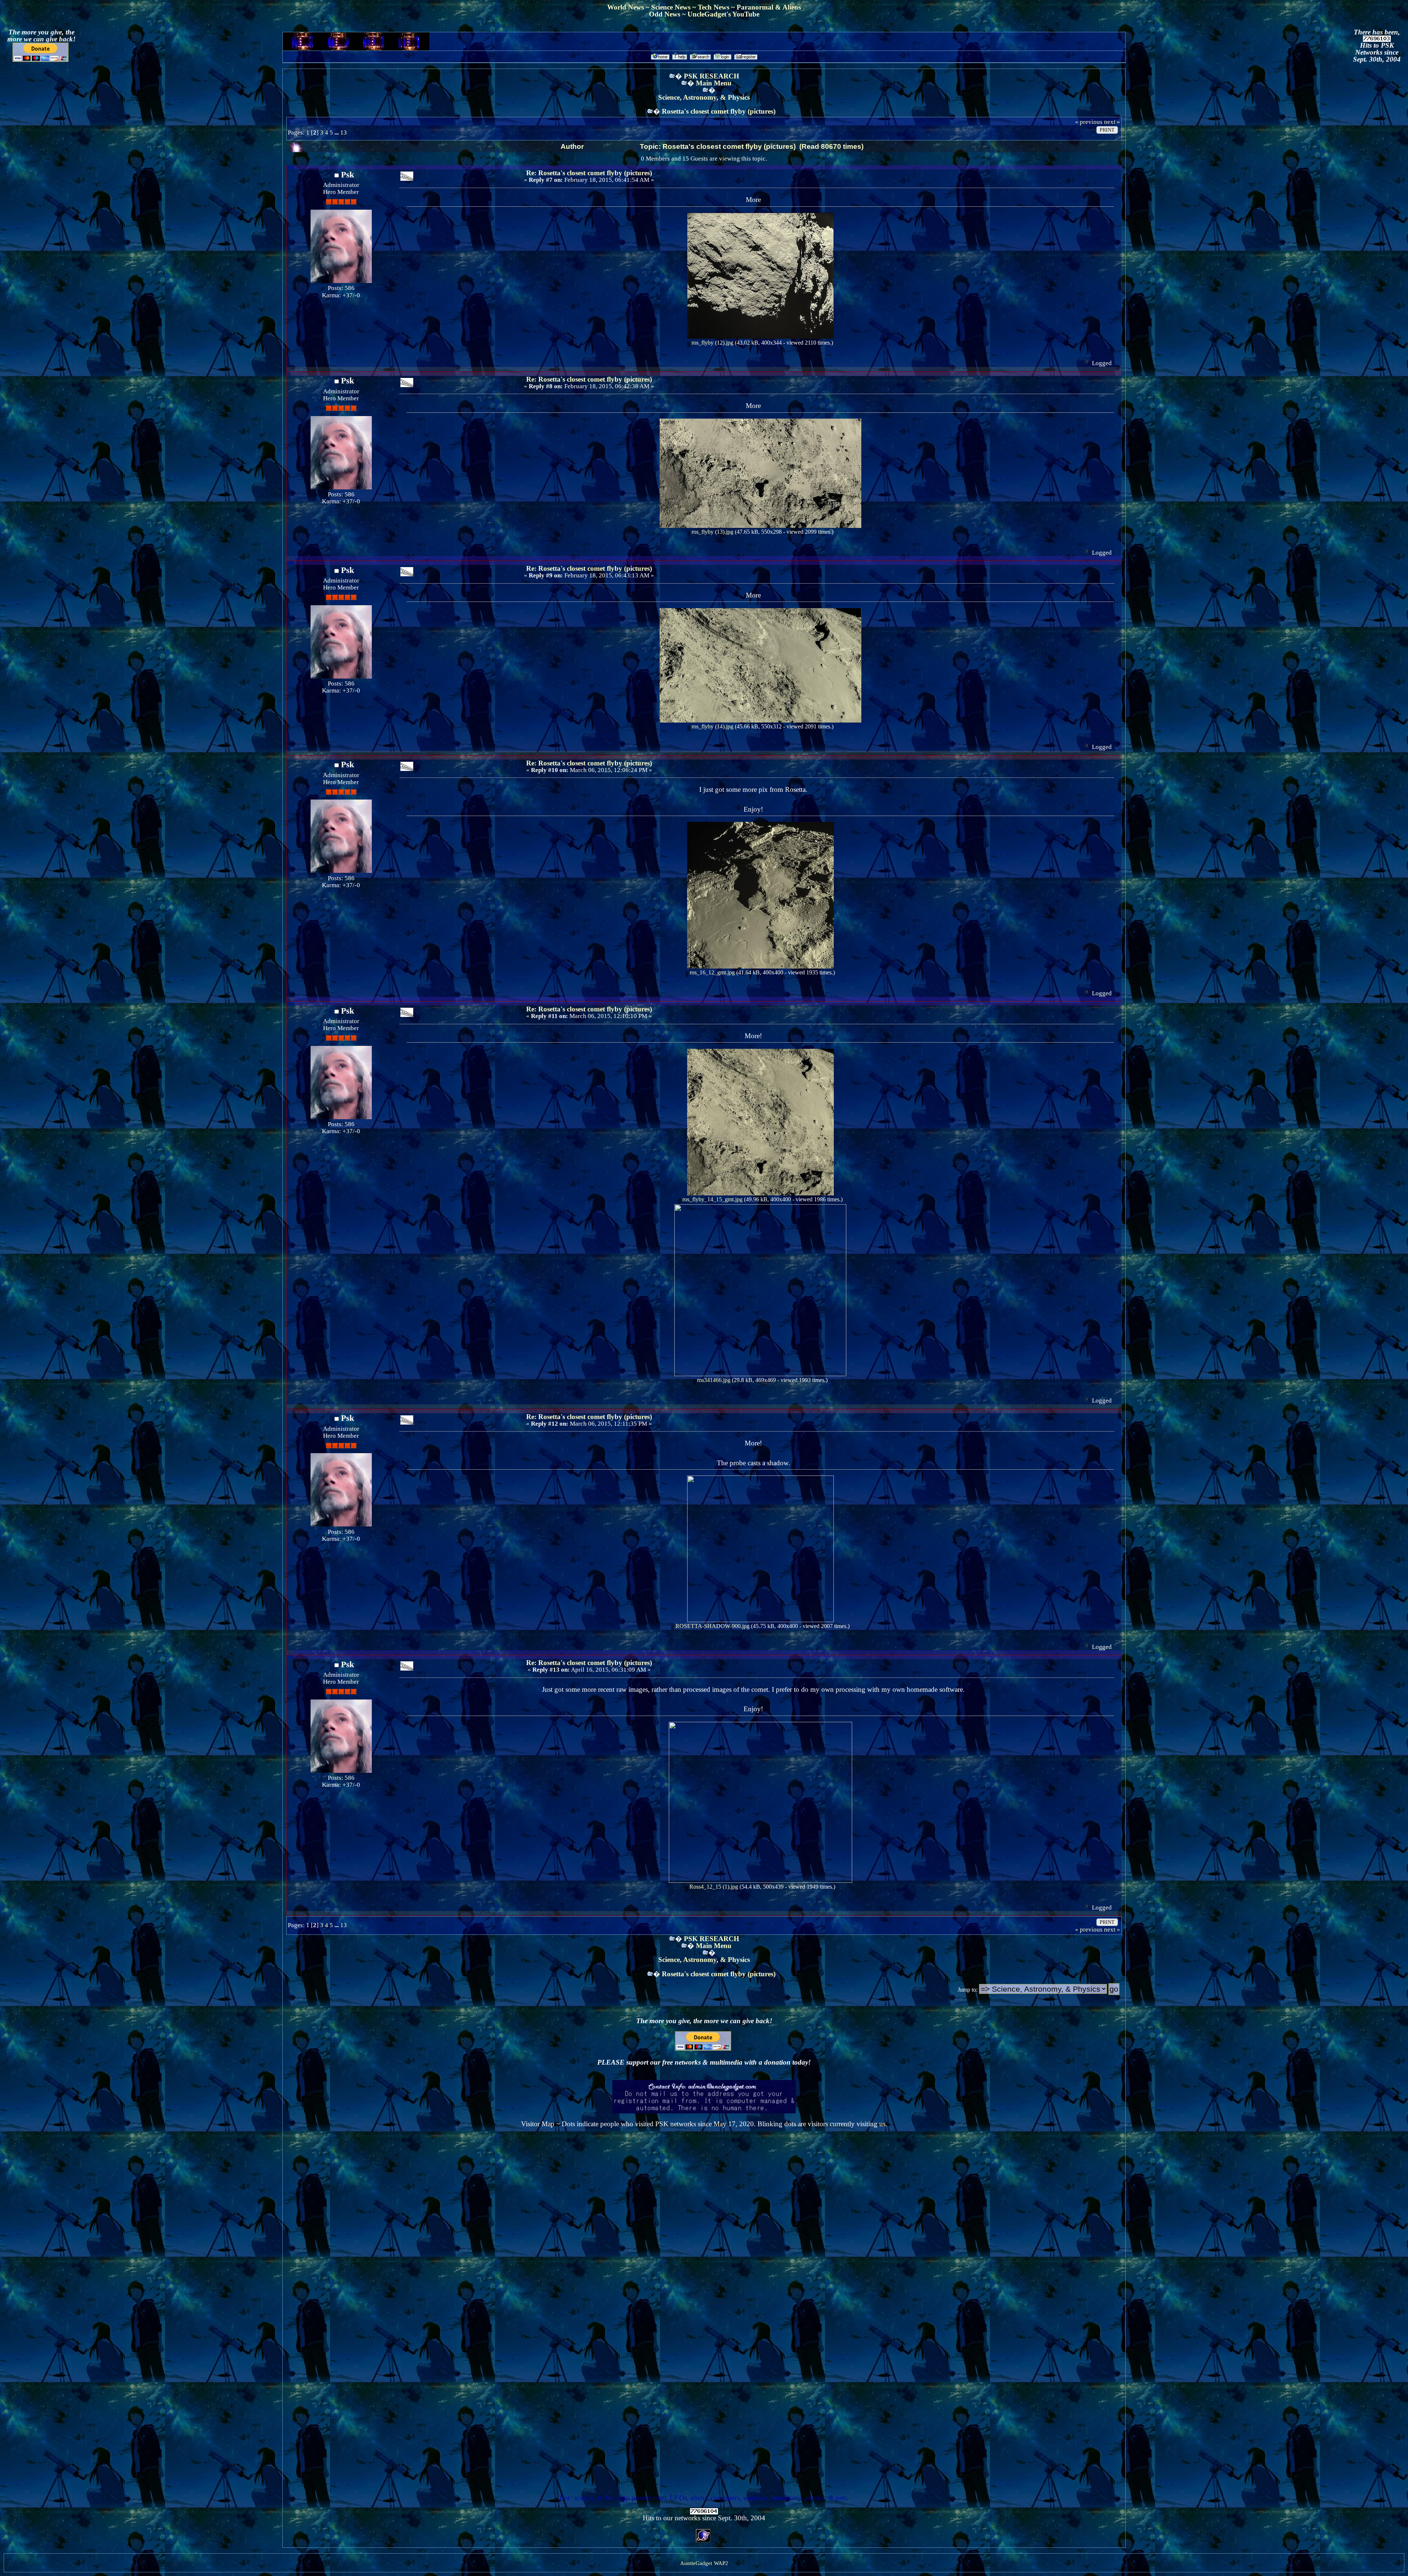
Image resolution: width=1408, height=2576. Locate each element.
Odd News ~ (668, 14)
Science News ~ (674, 7)
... (337, 133)
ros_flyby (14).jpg (712, 726)
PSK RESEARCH (712, 76)
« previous (1089, 122)
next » (1112, 122)
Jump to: (968, 1990)
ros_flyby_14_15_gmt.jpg (712, 1199)
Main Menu (714, 83)
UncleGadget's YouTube (723, 14)
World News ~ (629, 7)
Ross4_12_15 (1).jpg (713, 1887)
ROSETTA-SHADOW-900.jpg (712, 1626)
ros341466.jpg (713, 1380)
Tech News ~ (717, 7)
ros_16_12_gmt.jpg (712, 972)
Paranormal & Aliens (769, 7)
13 (344, 133)
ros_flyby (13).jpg (712, 532)
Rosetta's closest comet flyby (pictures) (719, 111)
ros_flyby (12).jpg (712, 343)
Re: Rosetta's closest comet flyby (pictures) (589, 173)
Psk (348, 174)
